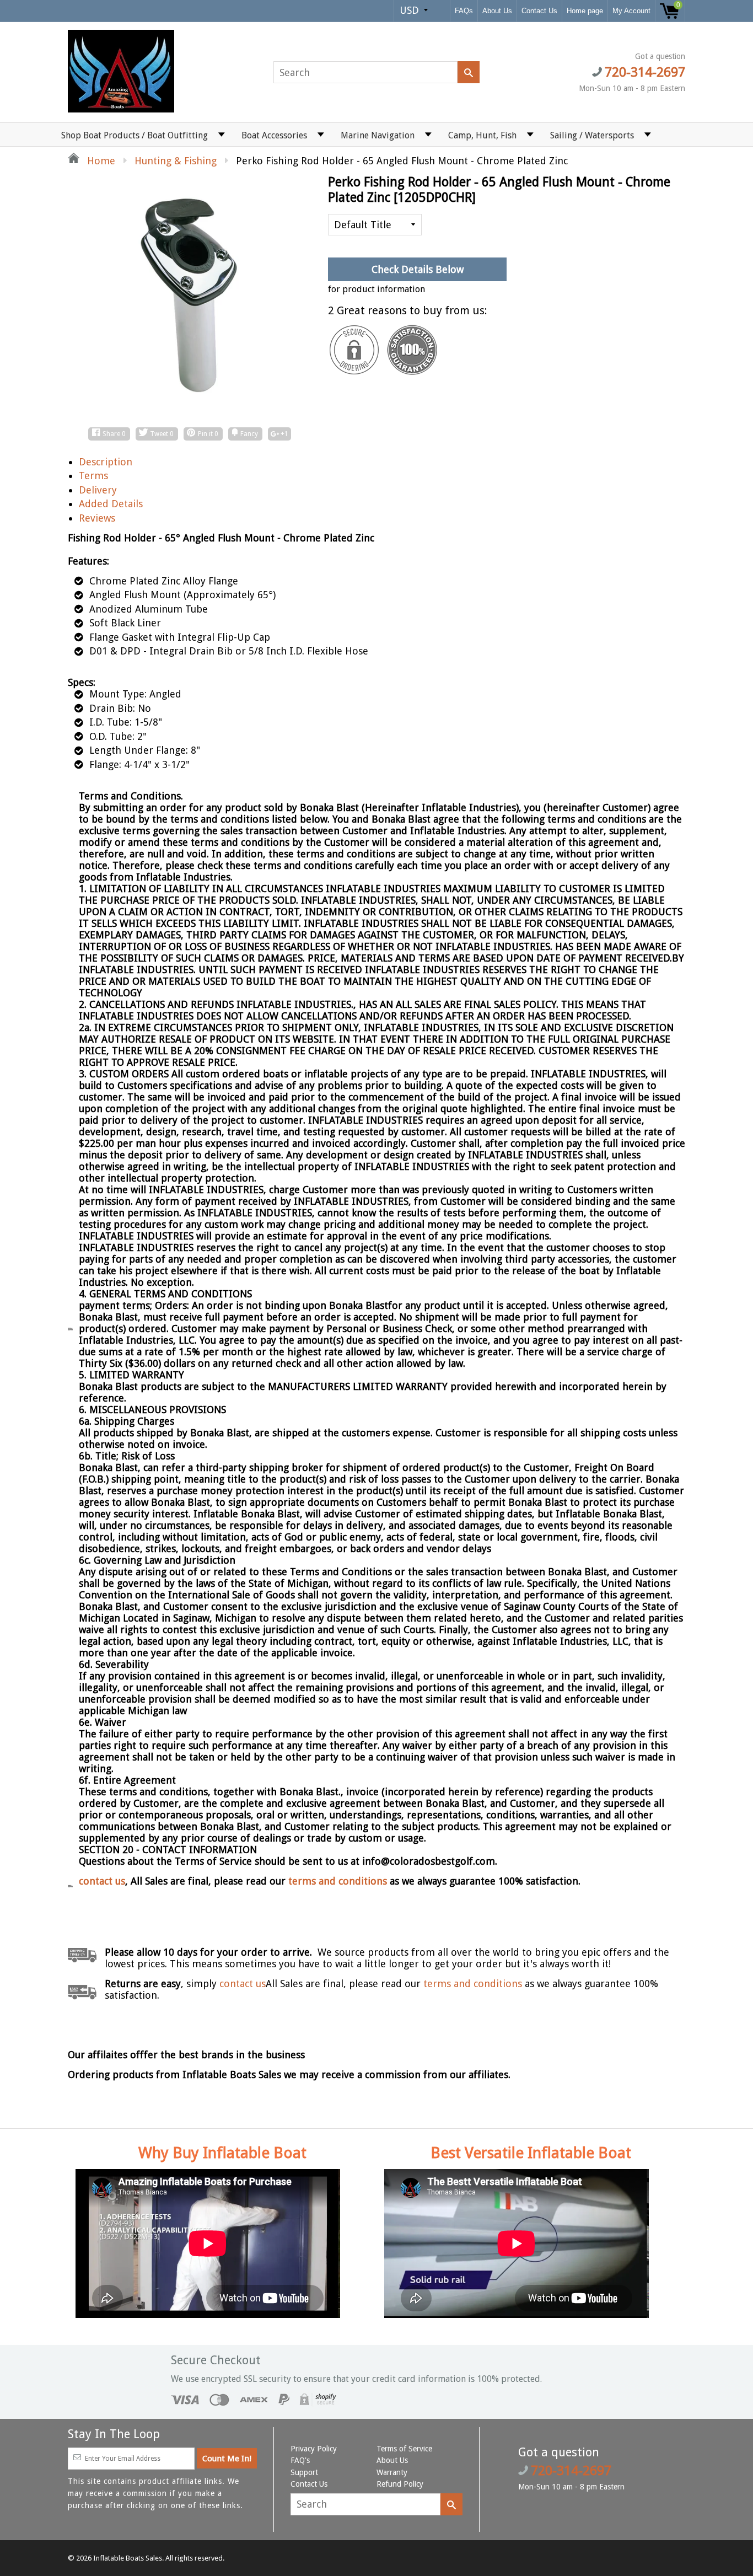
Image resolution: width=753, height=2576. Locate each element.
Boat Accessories (274, 135)
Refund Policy (400, 2484)
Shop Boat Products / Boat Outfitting (135, 135)
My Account (631, 11)
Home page (585, 11)
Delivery (98, 490)
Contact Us (539, 11)
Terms (93, 476)
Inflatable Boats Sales (128, 2558)
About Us (497, 11)
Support (304, 2472)
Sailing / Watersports (592, 135)
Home (100, 161)
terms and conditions (339, 1881)
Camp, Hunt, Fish (482, 135)
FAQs (464, 11)
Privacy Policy (314, 2449)
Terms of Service (404, 2449)
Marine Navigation (378, 135)
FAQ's (300, 2460)
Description (106, 462)
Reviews (97, 518)
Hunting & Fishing (176, 161)
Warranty (392, 2472)
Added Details (111, 504)
